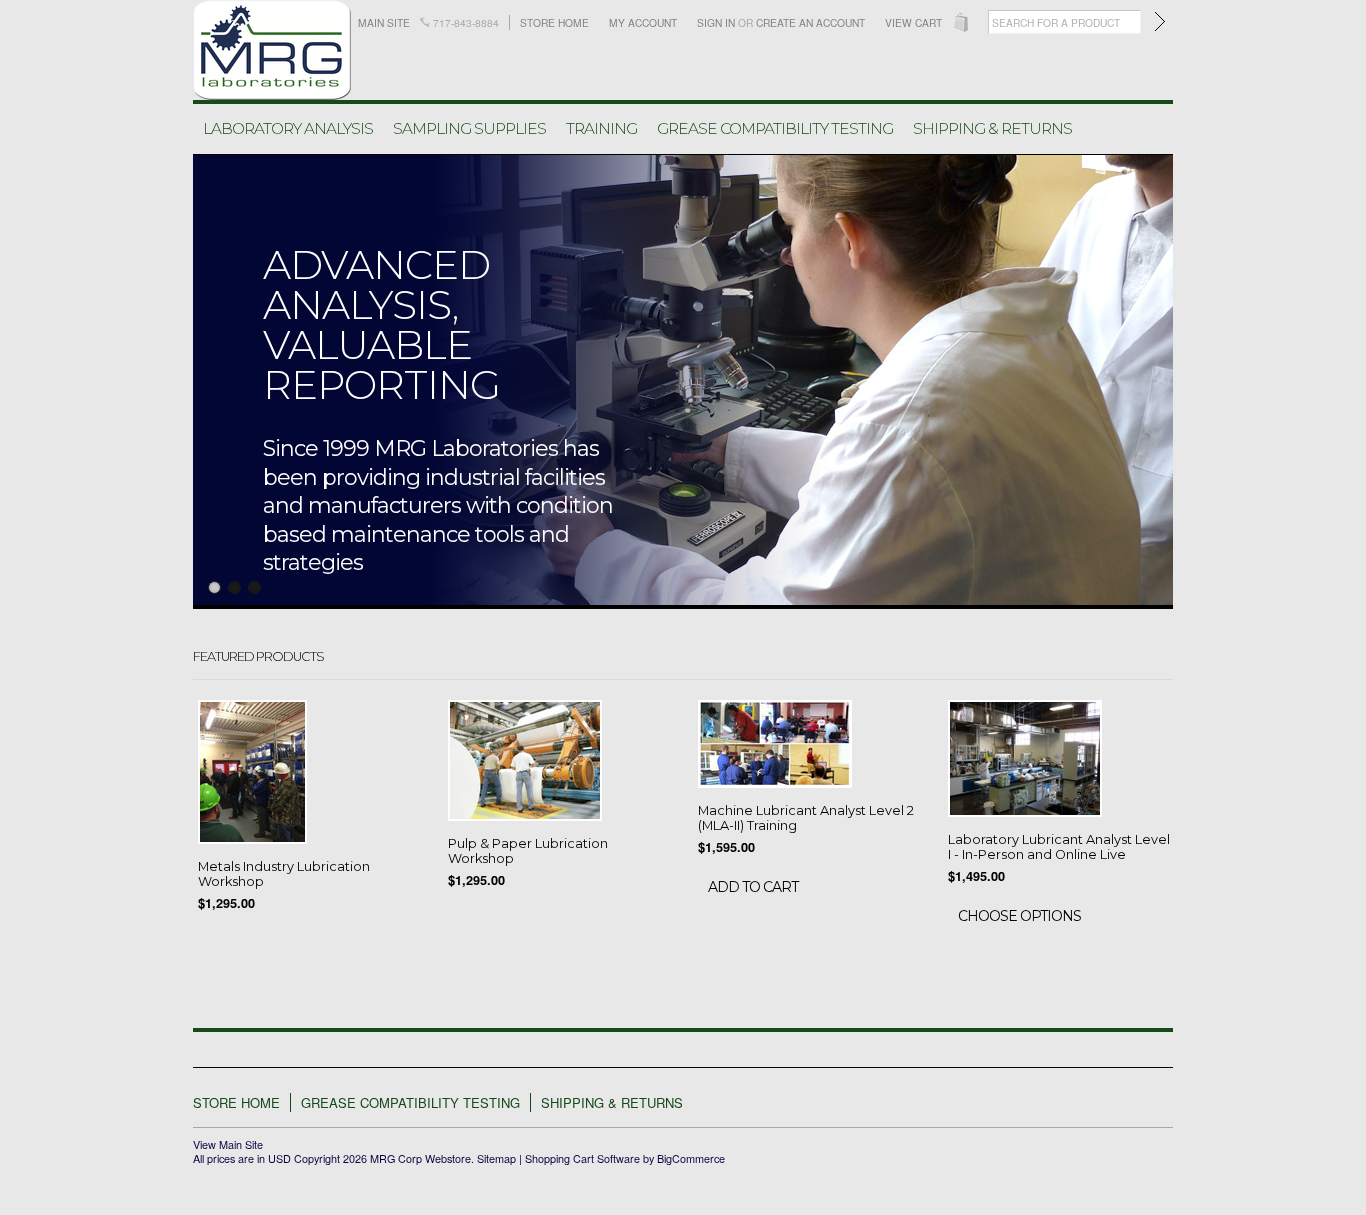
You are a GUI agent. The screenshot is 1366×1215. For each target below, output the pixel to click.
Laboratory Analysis (288, 128)
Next (1161, 379)
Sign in (716, 22)
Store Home (554, 22)
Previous (204, 379)
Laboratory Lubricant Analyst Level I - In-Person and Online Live (1059, 847)
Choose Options (1019, 916)
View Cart (913, 22)
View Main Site (228, 1144)
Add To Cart (753, 887)
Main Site (384, 22)
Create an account (810, 22)
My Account (643, 22)
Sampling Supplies (469, 128)
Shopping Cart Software (582, 1158)
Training (601, 128)
